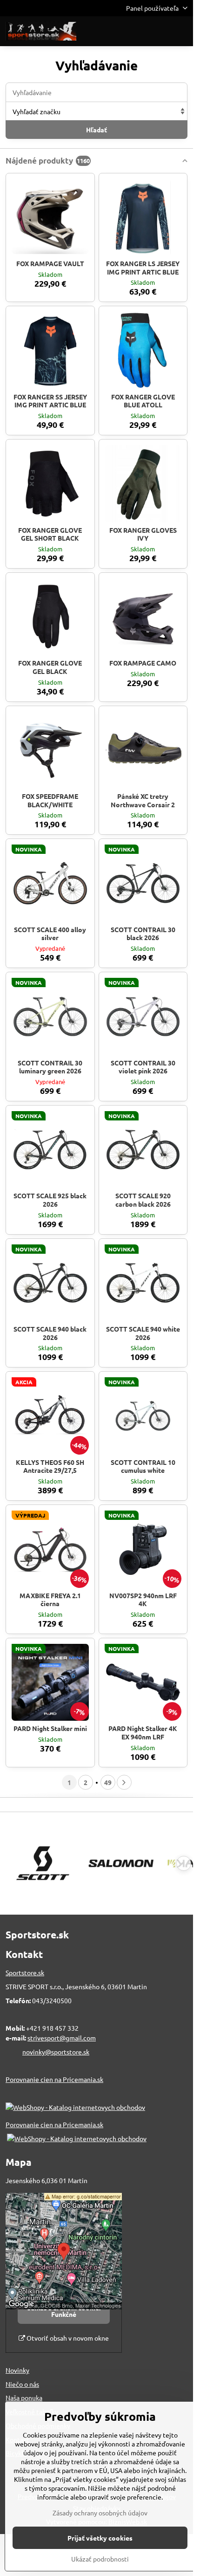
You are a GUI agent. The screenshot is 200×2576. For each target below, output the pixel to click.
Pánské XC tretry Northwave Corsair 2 (143, 800)
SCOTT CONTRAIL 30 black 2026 (143, 934)
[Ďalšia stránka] (124, 1782)
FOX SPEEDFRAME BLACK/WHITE (50, 800)
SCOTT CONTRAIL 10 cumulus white (143, 1466)
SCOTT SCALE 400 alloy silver (50, 934)
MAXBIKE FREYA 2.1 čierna (50, 1600)
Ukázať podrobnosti (100, 2559)
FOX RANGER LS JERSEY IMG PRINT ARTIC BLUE (143, 268)
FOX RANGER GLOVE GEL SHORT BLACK (50, 534)
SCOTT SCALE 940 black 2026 (50, 1333)
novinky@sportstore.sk (56, 2052)
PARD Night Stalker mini (50, 1728)
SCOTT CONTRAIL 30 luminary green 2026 (50, 1067)
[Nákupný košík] (160, 31)
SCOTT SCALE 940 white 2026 (143, 1333)
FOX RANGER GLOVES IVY (143, 534)
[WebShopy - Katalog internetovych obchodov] (75, 2107)
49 (108, 1782)
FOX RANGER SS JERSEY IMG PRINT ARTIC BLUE (50, 401)
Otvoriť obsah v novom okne (67, 2338)
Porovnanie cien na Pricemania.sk (54, 2079)
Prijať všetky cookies (100, 2538)
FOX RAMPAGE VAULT (50, 263)
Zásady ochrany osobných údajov (100, 2513)
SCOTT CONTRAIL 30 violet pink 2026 (143, 1067)
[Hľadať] (137, 31)
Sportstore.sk (25, 1972)
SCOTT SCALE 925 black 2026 (50, 1200)
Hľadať (97, 130)
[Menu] (182, 31)
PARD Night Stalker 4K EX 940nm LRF (143, 1732)
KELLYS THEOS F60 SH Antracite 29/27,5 (50, 1466)
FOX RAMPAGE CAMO (143, 663)
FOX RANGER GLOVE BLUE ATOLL (143, 401)
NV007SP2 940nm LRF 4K (143, 1600)
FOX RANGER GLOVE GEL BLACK (50, 667)
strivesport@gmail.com (62, 2038)
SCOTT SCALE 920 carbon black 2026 (143, 1200)
